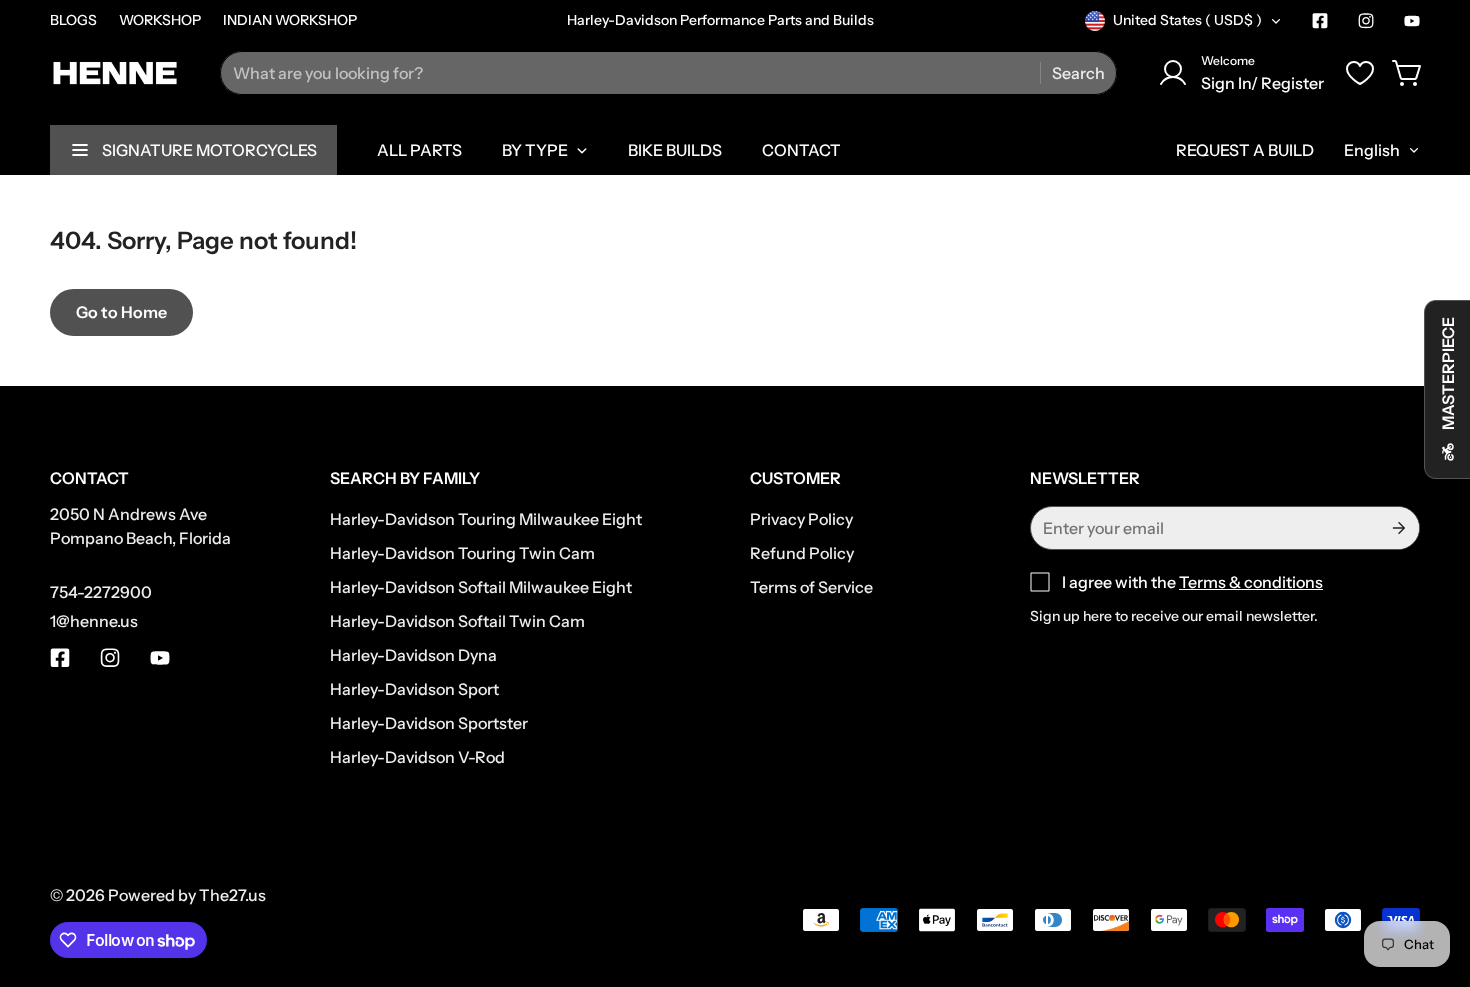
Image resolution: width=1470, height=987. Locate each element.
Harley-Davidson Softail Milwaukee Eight (481, 587)
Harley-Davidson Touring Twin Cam (462, 553)
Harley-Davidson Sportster (429, 723)
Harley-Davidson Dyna (413, 655)
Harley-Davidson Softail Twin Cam (457, 621)
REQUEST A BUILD (1245, 150)
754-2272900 (101, 592)
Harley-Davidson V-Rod (417, 757)
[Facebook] (1320, 21)
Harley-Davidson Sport (414, 689)
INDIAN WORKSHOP (290, 20)
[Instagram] (1366, 21)
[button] (1408, 73)
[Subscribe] (1397, 528)
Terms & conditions (1251, 582)
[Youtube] (1412, 21)
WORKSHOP (160, 20)
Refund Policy (802, 553)
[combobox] (668, 73)
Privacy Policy (801, 519)
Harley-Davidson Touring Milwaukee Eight (486, 519)
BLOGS (73, 20)
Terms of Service (811, 587)
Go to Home (121, 312)
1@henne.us (94, 621)
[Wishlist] (1360, 73)
